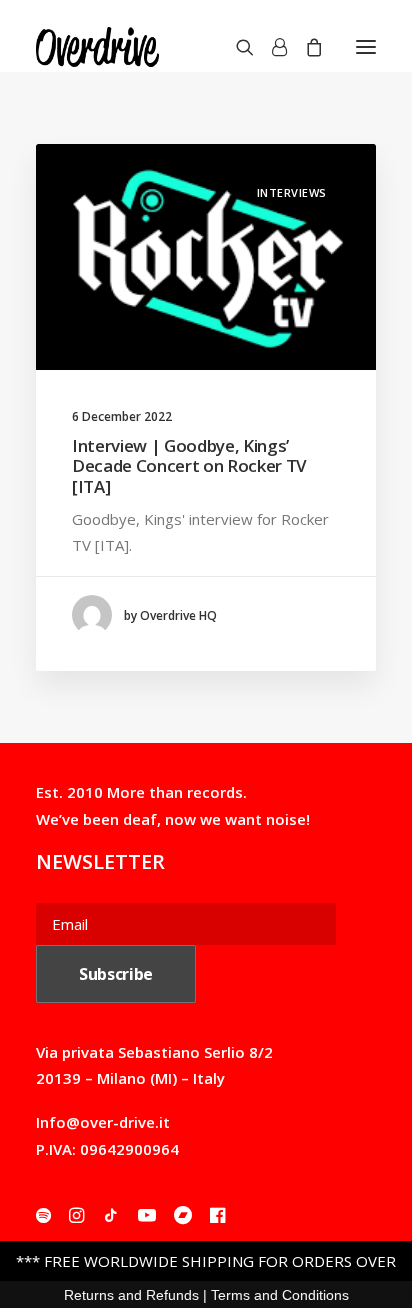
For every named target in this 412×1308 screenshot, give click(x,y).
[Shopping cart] (305, 47)
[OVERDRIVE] (97, 47)
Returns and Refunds (131, 1295)
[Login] (270, 47)
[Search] (236, 47)
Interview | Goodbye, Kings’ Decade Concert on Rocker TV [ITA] (189, 466)
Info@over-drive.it (103, 1122)
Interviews (292, 192)
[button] (366, 47)
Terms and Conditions (280, 1295)
